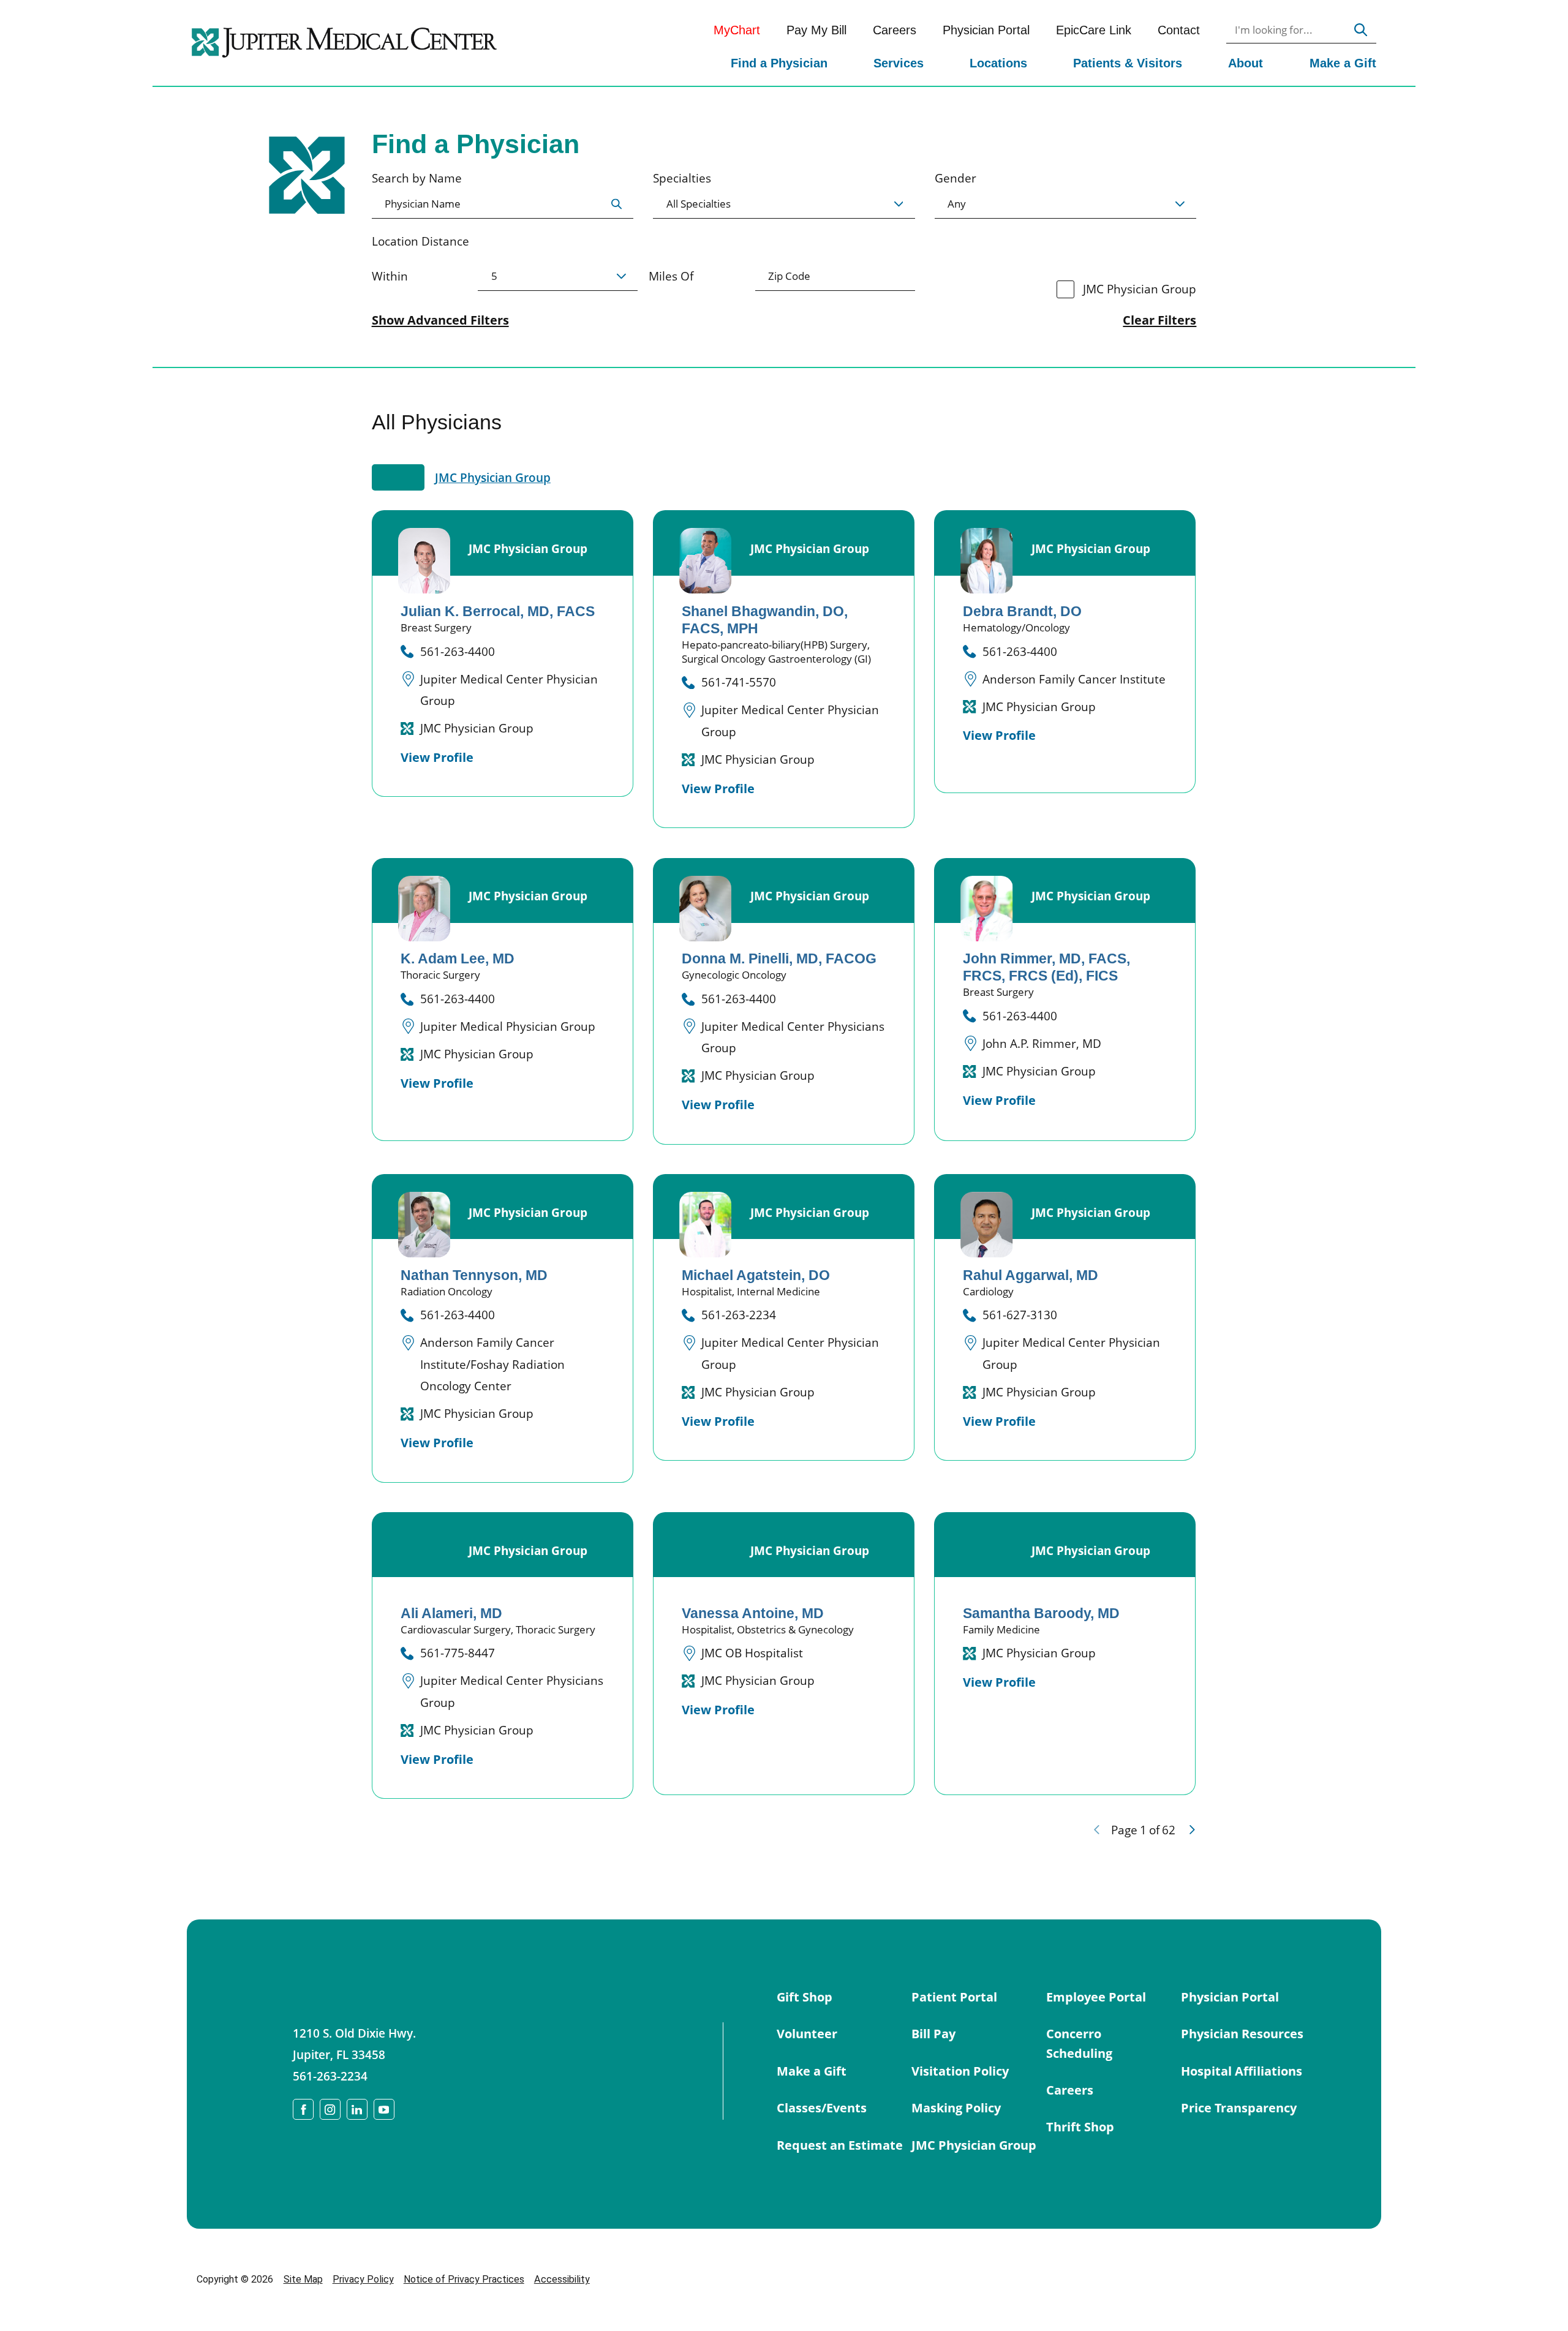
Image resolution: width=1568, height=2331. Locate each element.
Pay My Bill (816, 30)
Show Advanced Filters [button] (440, 320)
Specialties (682, 178)
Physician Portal (986, 30)
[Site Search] (1361, 30)
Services (899, 63)
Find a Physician (779, 63)
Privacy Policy (363, 2279)
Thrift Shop (1080, 2126)
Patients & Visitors (1128, 63)
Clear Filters (1159, 320)
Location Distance (420, 241)
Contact (1179, 30)
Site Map (303, 2279)
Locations (998, 63)
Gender (956, 178)
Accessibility (562, 2279)
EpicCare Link (1094, 30)
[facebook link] (303, 2109)
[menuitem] (779, 65)
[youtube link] (384, 2109)
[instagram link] (330, 2109)
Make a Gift (1343, 63)
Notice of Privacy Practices (464, 2279)
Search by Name (417, 178)
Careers (895, 30)
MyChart (737, 30)
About (1246, 63)
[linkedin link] (357, 2109)
